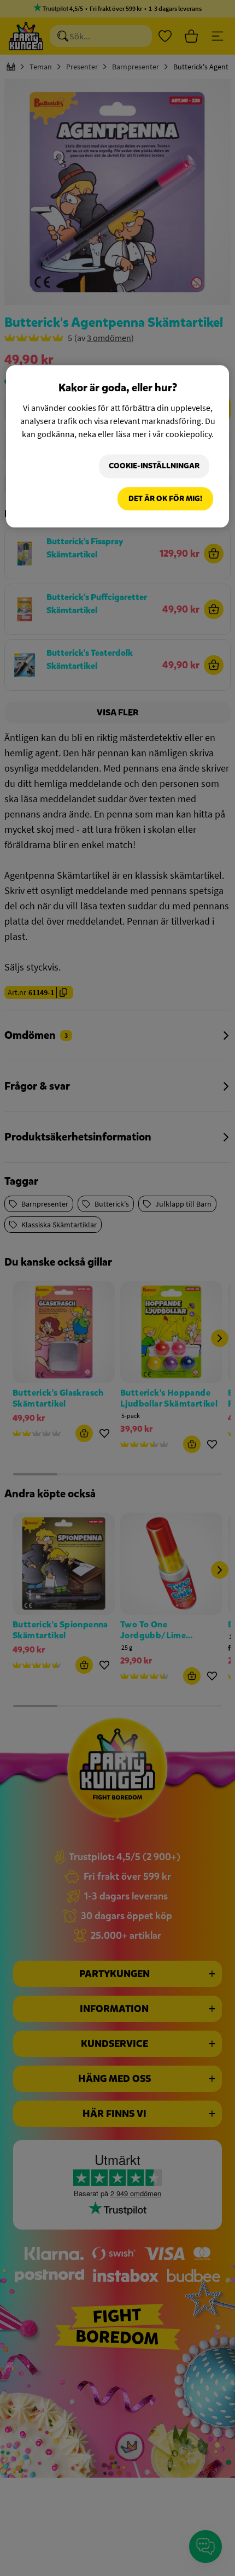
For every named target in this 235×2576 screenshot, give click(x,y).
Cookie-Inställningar (154, 466)
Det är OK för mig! (165, 499)
